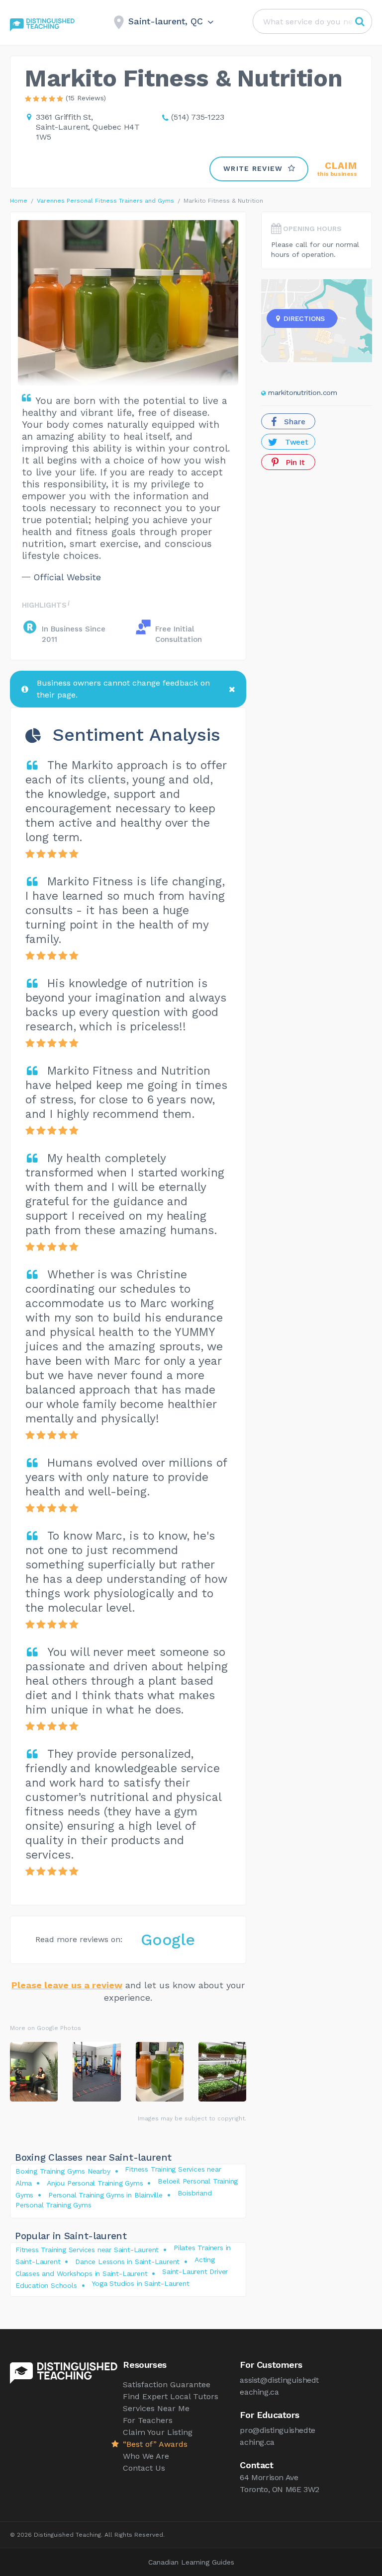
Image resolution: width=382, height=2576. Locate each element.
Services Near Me (156, 2408)
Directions (304, 318)
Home (19, 201)
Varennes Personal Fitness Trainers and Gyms (105, 201)
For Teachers (148, 2420)
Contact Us (144, 2468)
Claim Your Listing (158, 2432)
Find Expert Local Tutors (171, 2396)
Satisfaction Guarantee (167, 2384)
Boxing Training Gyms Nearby (63, 2171)
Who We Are (146, 2456)
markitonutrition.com (303, 392)
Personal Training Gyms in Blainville (105, 2195)
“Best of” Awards (155, 2444)
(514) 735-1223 (197, 117)
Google (168, 1940)
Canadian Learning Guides (191, 2562)
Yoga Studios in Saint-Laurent (140, 2283)
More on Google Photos (46, 2028)
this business (337, 169)
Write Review (253, 168)
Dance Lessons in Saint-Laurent (127, 2262)
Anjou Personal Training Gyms (95, 2183)
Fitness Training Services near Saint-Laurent (87, 2250)
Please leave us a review (67, 1985)
